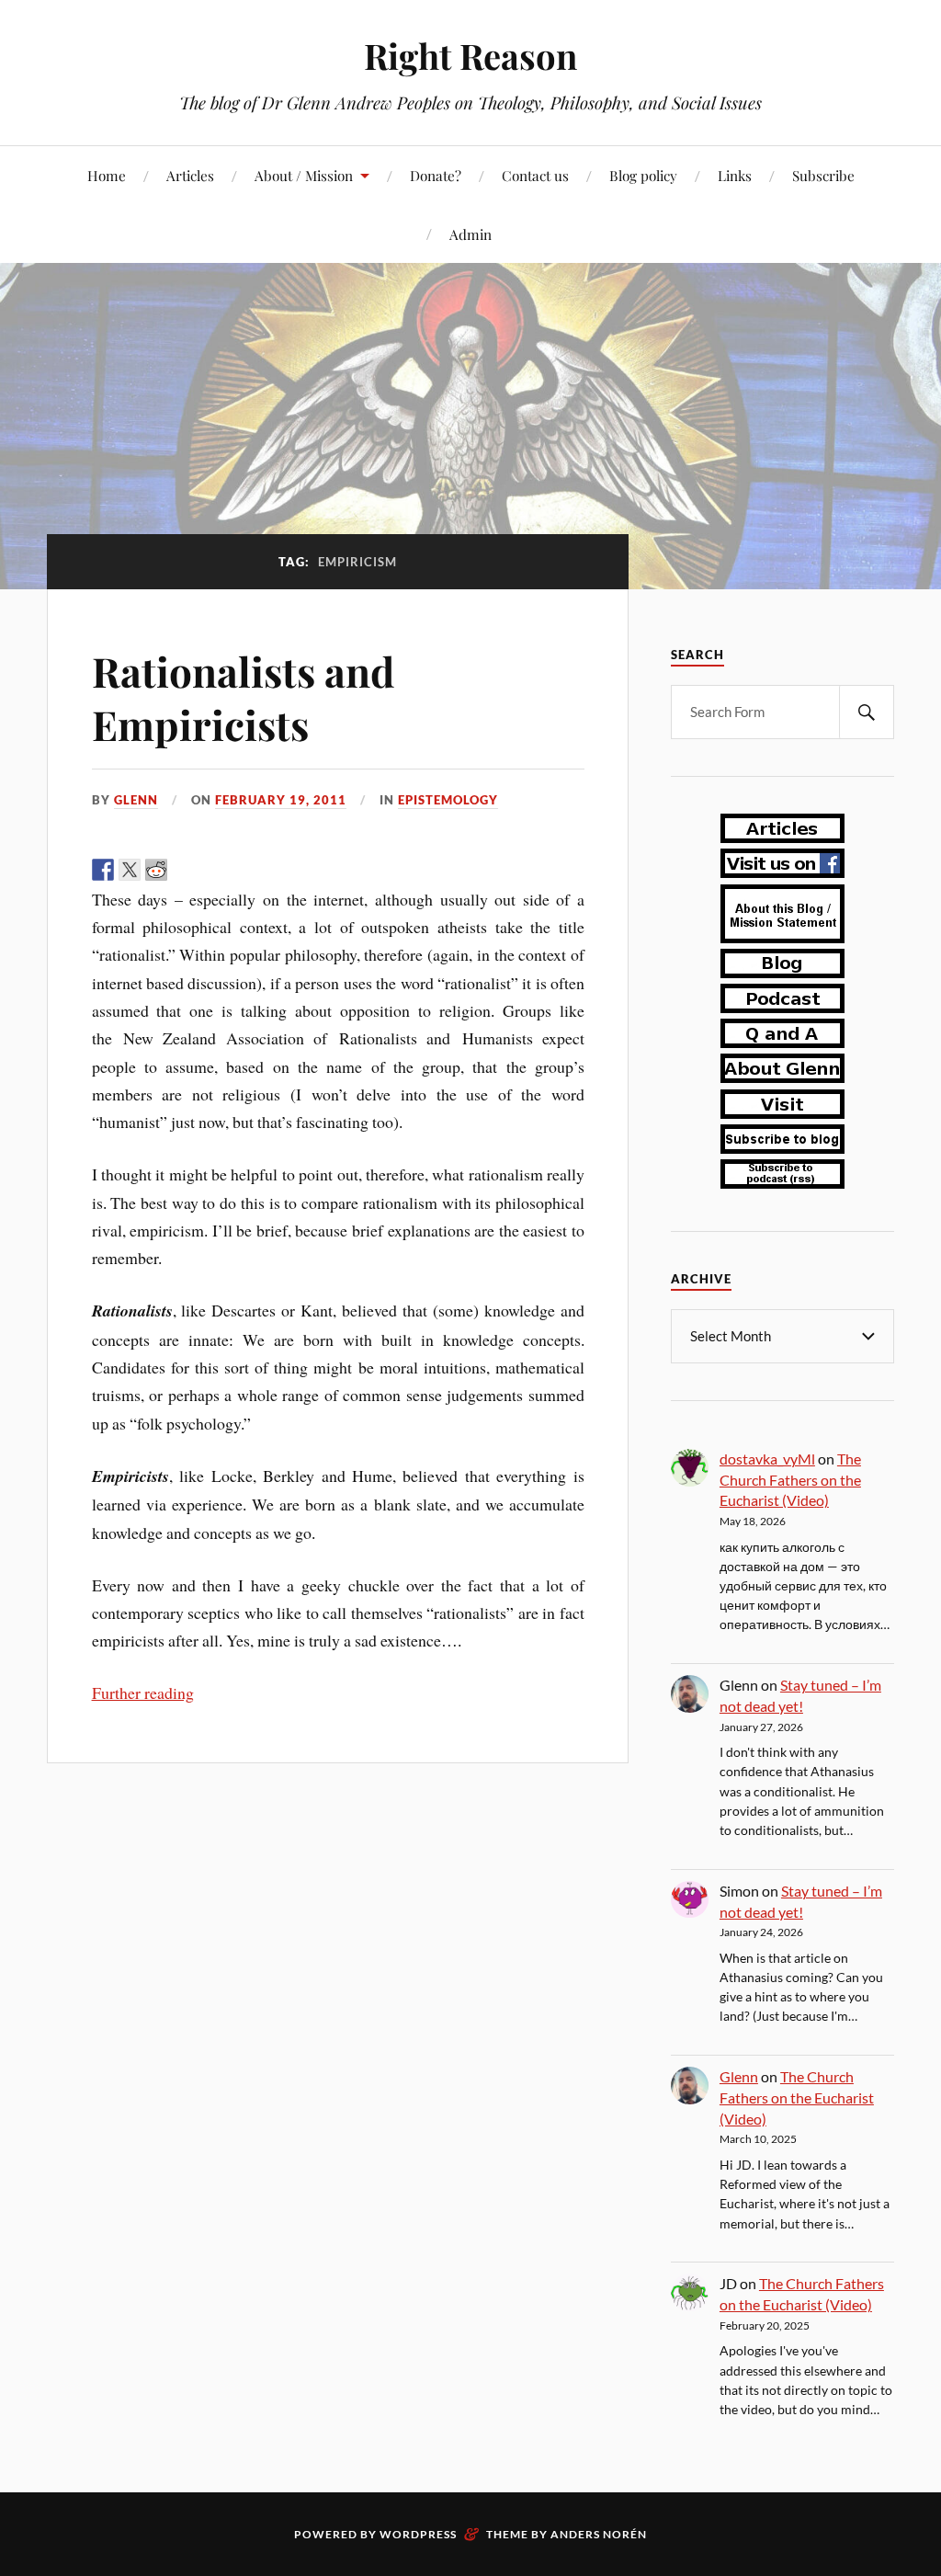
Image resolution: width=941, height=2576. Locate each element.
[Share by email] (236, 870)
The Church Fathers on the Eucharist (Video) (790, 1479)
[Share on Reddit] (156, 870)
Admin (470, 234)
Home (107, 175)
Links (735, 175)
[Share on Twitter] (130, 870)
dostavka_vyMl (767, 1459)
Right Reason (470, 56)
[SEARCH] (867, 712)
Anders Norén (599, 2534)
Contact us (535, 175)
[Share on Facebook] (103, 870)
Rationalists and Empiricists (243, 697)
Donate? (436, 175)
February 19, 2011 (281, 800)
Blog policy (643, 175)
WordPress (418, 2534)
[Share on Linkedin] (210, 870)
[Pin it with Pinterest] (183, 870)
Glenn (136, 800)
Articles (190, 175)
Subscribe (823, 175)
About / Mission (304, 175)
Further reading (143, 1693)
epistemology (448, 800)
